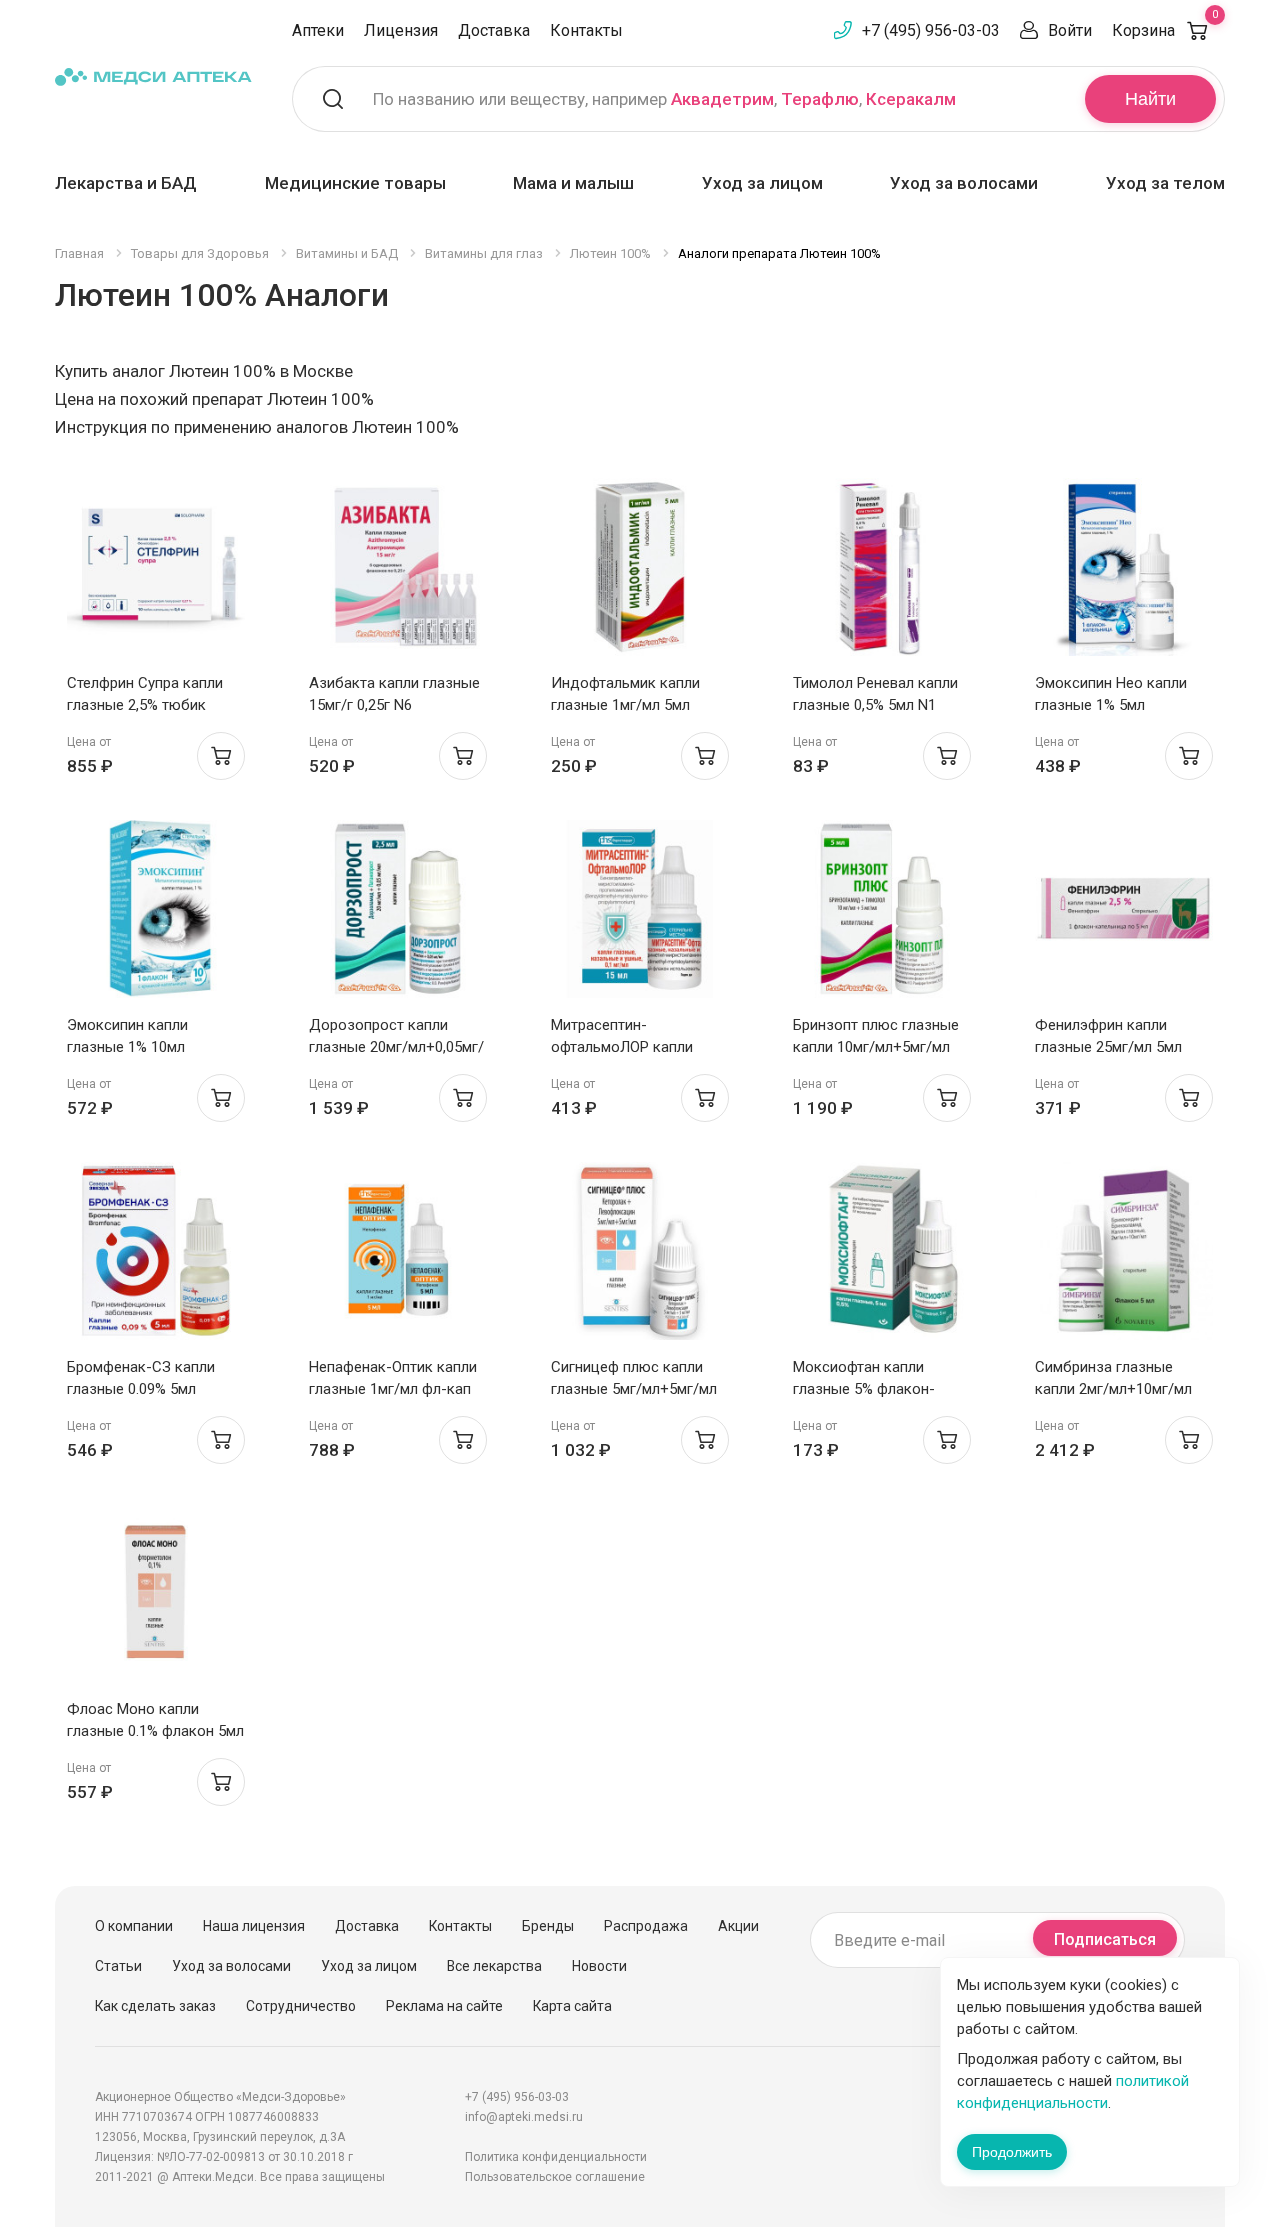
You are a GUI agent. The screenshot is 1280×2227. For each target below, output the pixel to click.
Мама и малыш (573, 183)
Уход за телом (1165, 183)
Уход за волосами (964, 183)
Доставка (494, 30)
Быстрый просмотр (156, 572)
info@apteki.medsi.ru (524, 2117)
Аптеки (318, 30)
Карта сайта (572, 2006)
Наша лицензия (254, 1926)
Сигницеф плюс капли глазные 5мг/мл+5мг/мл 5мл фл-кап (634, 1389)
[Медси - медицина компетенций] (153, 76)
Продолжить (1012, 2152)
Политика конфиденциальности (556, 2157)
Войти (1070, 30)
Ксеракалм (911, 99)
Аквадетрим (722, 99)
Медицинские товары (355, 183)
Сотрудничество (301, 2006)
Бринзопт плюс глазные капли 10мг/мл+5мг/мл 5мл (876, 1047)
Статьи (118, 1966)
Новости (599, 1966)
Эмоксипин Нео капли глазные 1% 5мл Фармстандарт (1111, 705)
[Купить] (221, 756)
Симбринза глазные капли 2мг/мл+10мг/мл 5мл (1113, 1389)
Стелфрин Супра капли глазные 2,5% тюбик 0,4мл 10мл (145, 705)
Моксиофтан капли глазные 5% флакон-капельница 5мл (864, 1389)
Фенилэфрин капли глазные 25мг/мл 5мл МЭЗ (1108, 1047)
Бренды (548, 1926)
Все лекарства (494, 1966)
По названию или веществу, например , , (664, 99)
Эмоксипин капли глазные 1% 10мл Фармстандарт (127, 1047)
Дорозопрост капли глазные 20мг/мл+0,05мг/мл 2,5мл (396, 1047)
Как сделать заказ (155, 2006)
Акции (738, 1926)
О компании (134, 1926)
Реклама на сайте (444, 2006)
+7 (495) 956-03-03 (931, 30)
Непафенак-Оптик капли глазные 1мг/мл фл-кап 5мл (393, 1389)
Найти (1150, 99)
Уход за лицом (762, 183)
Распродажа (646, 1926)
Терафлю (820, 99)
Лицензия (401, 30)
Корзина (1165, 30)
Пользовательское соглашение (555, 2177)
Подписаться (1105, 1939)
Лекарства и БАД (126, 183)
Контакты (586, 30)
